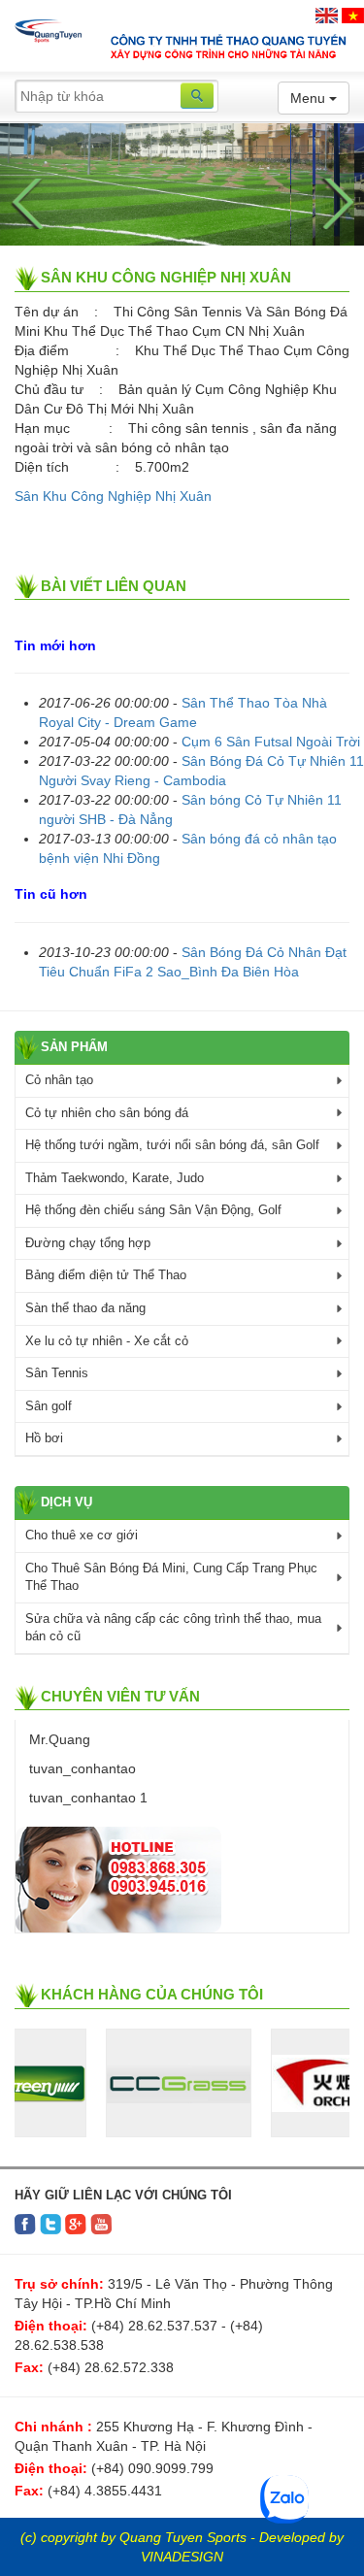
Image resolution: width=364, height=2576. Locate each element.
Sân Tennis (57, 1373)
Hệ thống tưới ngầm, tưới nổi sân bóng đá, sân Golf (172, 1145)
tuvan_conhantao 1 (86, 1798)
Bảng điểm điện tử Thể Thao (106, 1275)
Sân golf (49, 1406)
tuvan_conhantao (81, 1768)
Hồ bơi (44, 1438)
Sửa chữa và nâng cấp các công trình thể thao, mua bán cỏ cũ (173, 1628)
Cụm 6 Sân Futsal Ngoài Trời (271, 742)
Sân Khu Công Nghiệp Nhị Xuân (113, 496)
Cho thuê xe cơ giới (82, 1535)
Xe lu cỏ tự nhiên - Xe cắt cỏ (107, 1341)
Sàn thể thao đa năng (85, 1308)
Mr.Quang (58, 1739)
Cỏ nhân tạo (59, 1080)
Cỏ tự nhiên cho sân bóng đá (107, 1113)
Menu (310, 98)
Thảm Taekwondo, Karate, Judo (115, 1178)
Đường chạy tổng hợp (88, 1243)
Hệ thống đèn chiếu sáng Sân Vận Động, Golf (153, 1210)
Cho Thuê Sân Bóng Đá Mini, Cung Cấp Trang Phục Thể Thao (171, 1577)
